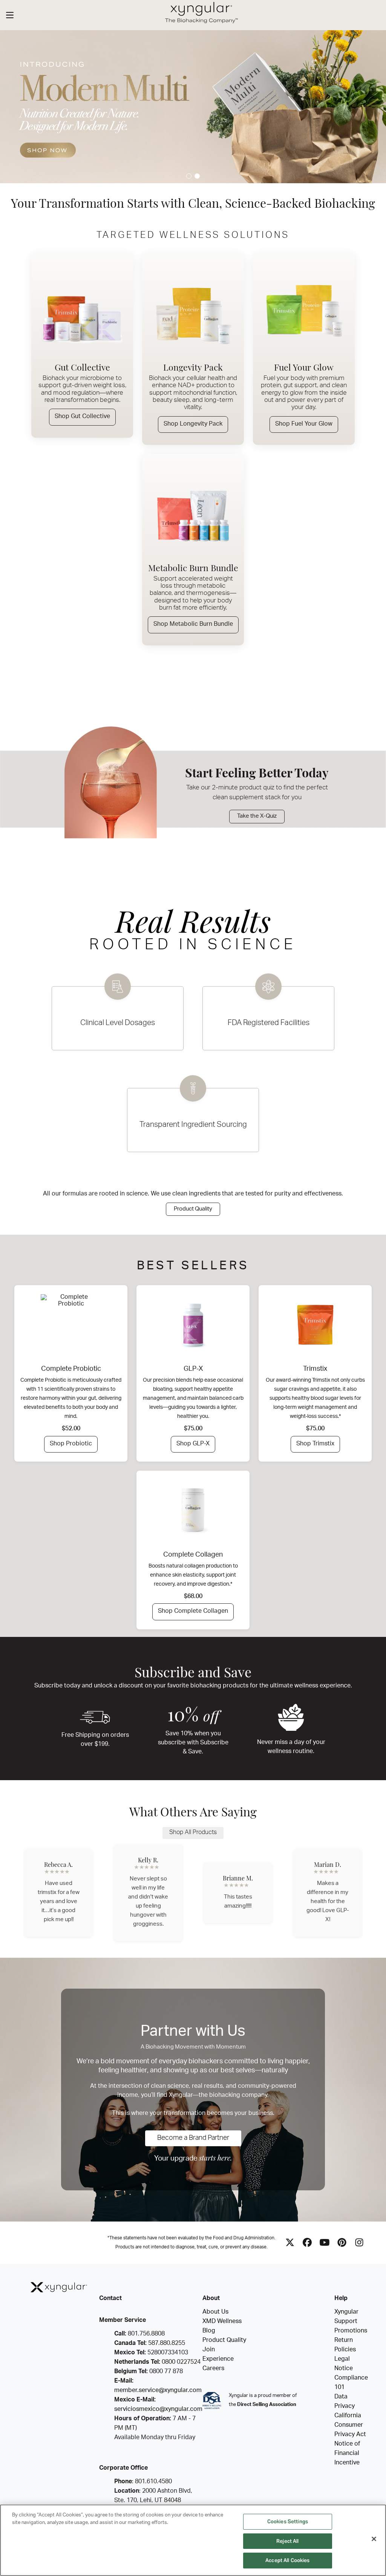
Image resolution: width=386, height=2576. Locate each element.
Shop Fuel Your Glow (304, 424)
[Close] (374, 2539)
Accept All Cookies (287, 2560)
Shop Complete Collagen (193, 1612)
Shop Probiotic (71, 1444)
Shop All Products (193, 1833)
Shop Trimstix (315, 1444)
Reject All (287, 2541)
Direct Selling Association (267, 2405)
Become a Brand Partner (193, 2138)
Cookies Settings (288, 2522)
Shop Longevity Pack (193, 424)
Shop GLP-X (193, 1444)
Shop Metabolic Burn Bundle (193, 625)
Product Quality (193, 1209)
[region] (193, 2540)
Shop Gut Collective (82, 417)
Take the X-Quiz (257, 816)
